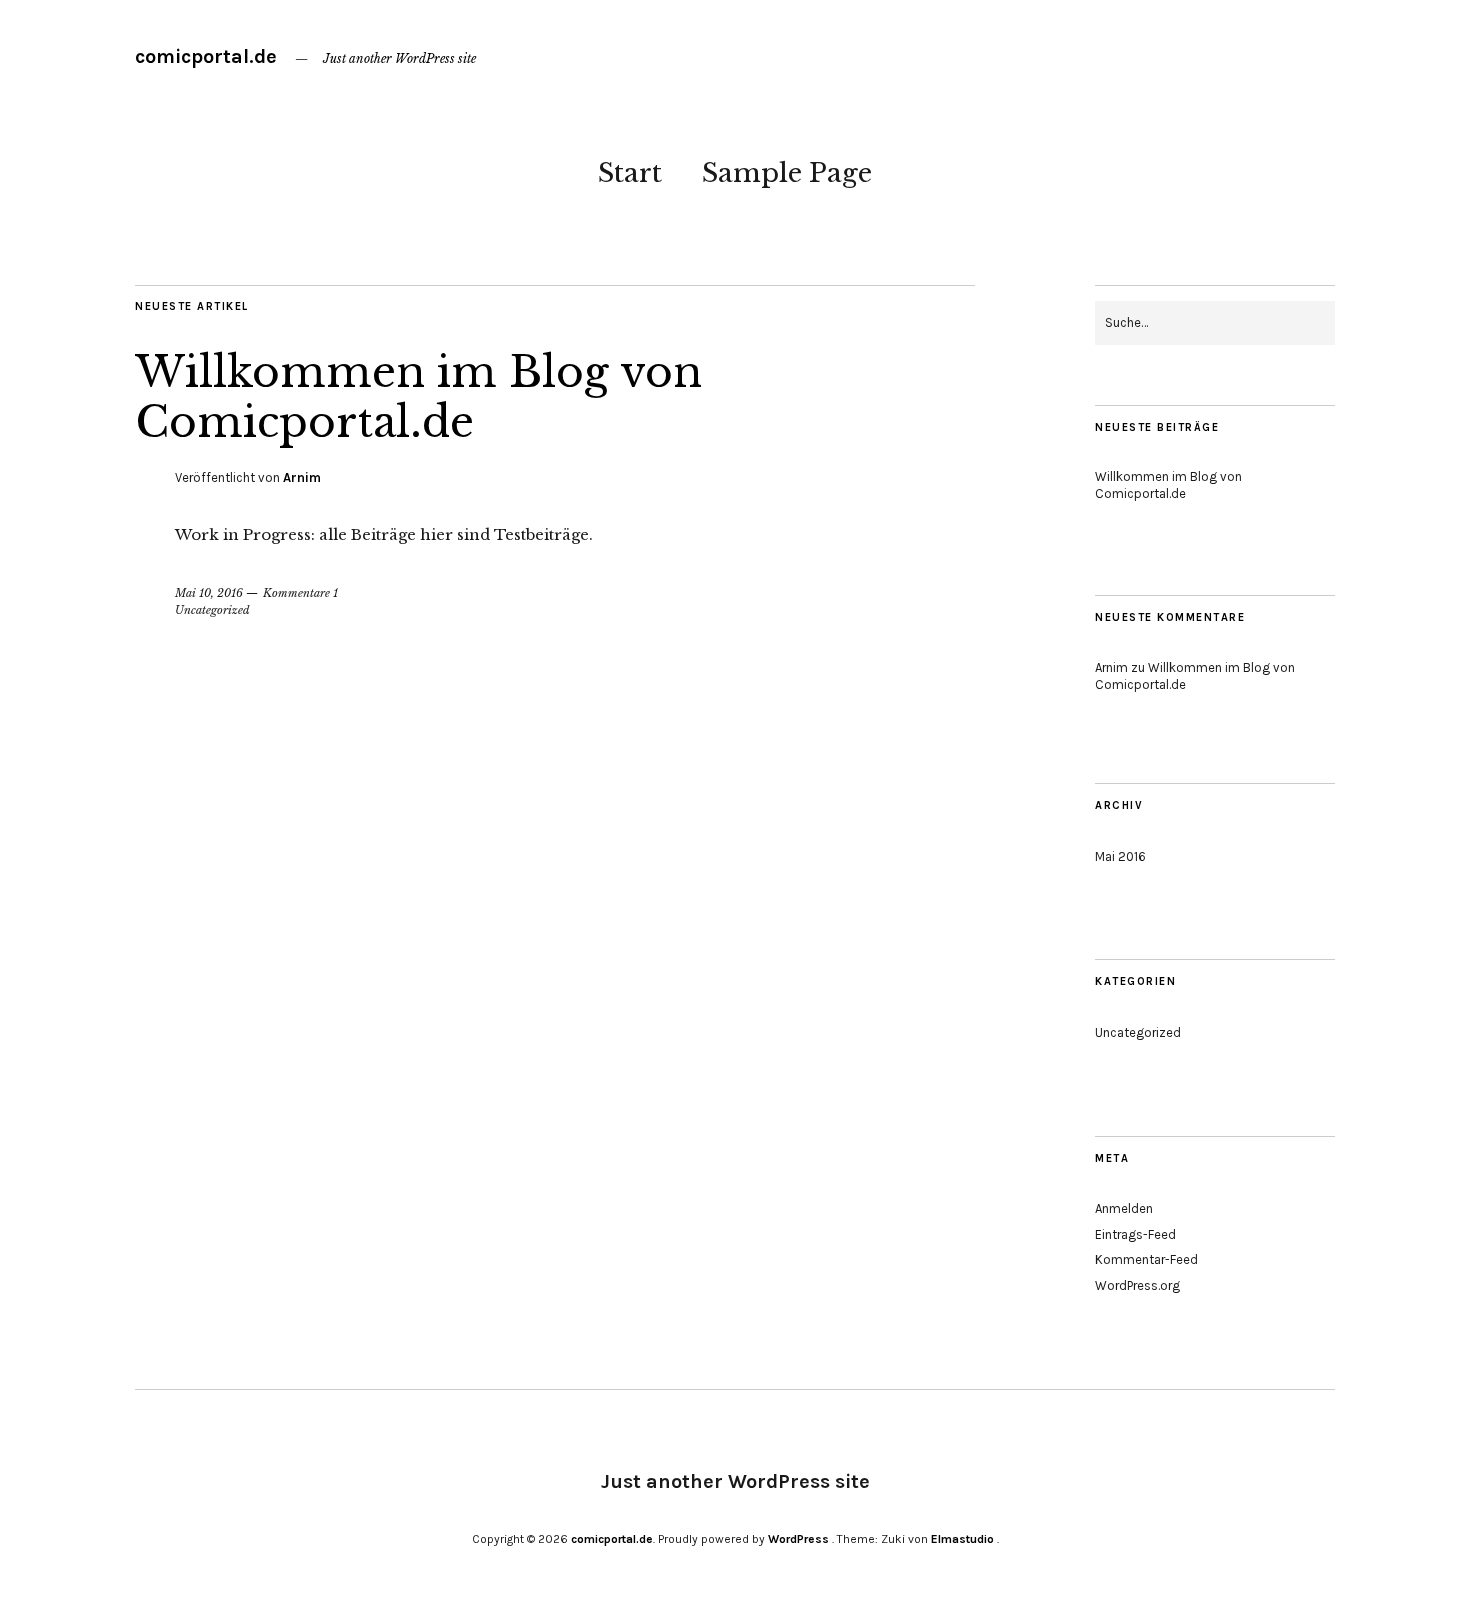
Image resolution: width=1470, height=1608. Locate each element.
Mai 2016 (1120, 856)
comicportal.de (206, 56)
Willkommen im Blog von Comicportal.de (418, 397)
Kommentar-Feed (1146, 1259)
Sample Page (787, 173)
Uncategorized (212, 610)
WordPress (798, 1539)
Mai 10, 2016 (209, 593)
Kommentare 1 (300, 593)
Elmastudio (962, 1539)
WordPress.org (1137, 1285)
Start (630, 173)
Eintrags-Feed (1135, 1234)
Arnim (302, 477)
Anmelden (1124, 1208)
